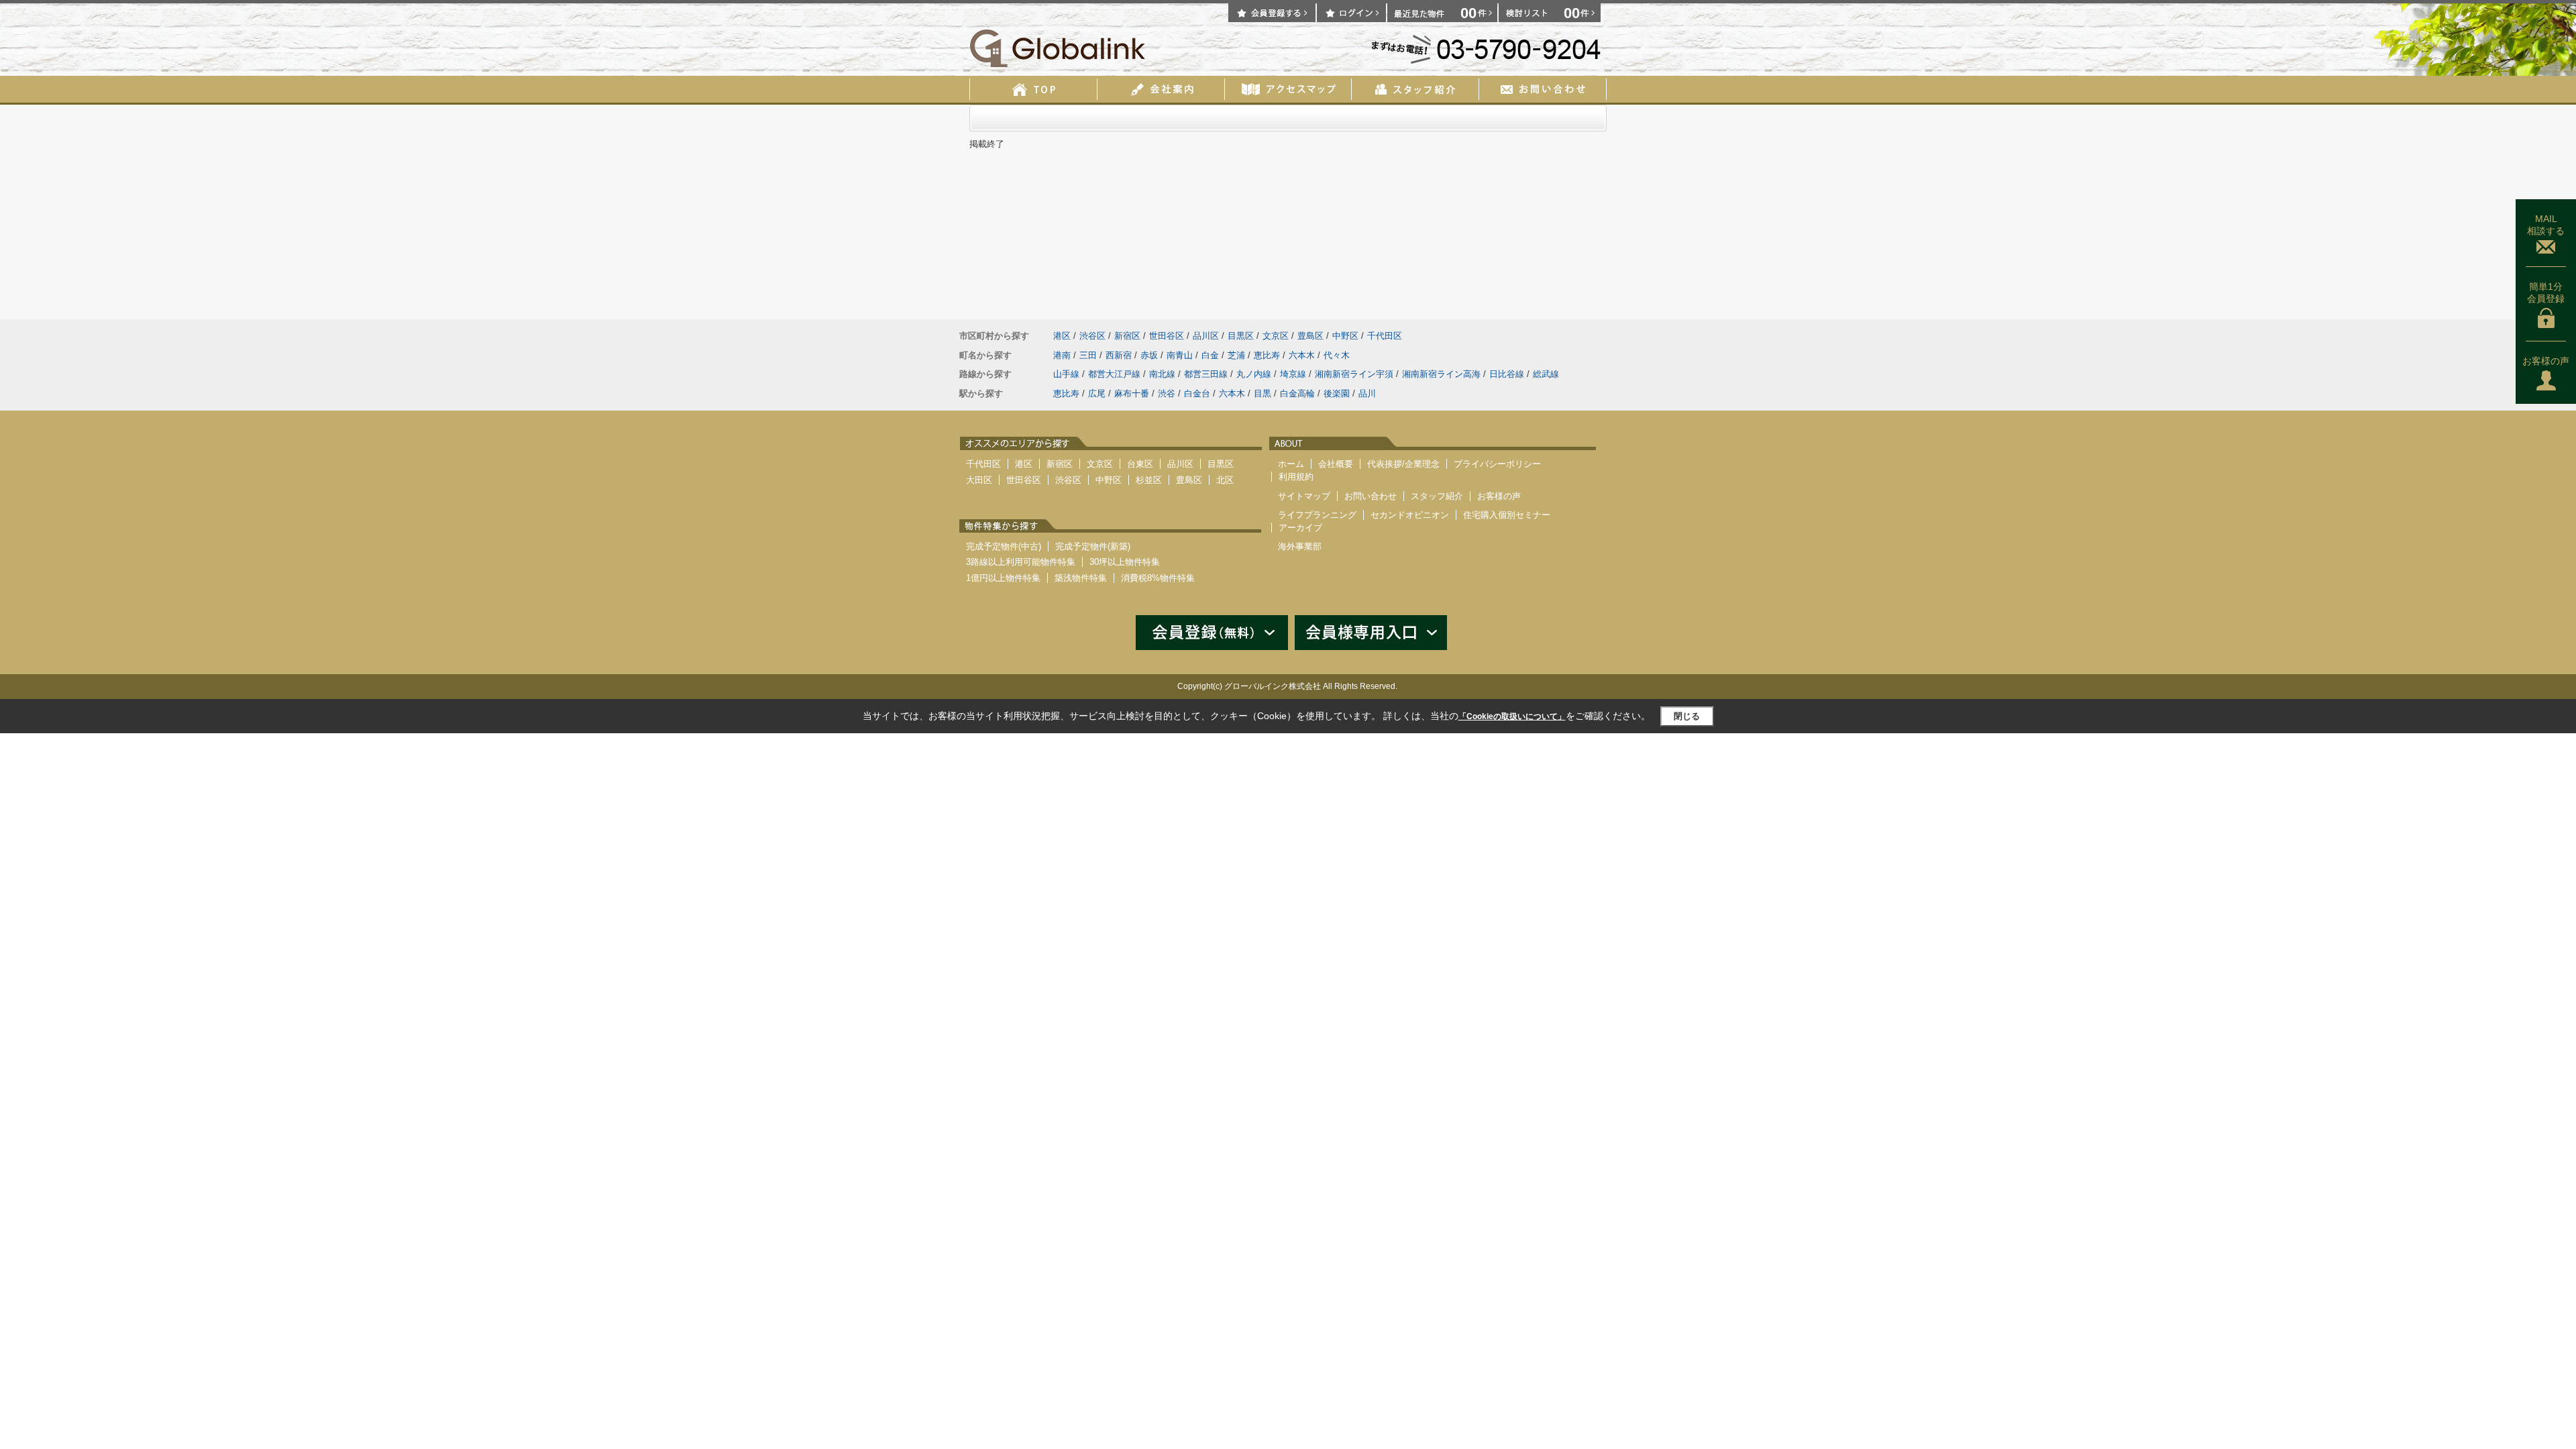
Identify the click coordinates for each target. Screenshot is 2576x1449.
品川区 (1206, 336)
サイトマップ (1304, 496)
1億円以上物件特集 (1003, 578)
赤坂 (1149, 355)
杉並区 (1149, 480)
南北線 (1162, 374)
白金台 (1197, 393)
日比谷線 (1507, 374)
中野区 (1345, 336)
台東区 (1140, 464)
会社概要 (1336, 464)
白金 (1210, 355)
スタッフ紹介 (1437, 496)
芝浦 (1236, 355)
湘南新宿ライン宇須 (1354, 374)
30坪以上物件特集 (1125, 562)
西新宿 (1119, 355)
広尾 (1097, 393)
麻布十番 (1132, 393)
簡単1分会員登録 (2546, 292)
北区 (1225, 480)
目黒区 (1241, 336)
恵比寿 (1267, 355)
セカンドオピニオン (1410, 515)
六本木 (1302, 355)
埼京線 (1293, 374)
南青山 (1180, 355)
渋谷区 (1092, 336)
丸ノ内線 (1254, 374)
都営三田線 (1206, 374)
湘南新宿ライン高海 (1441, 374)
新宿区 (1127, 336)
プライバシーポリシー (1497, 464)
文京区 (1276, 336)
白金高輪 (1297, 393)
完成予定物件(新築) (1093, 546)
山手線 (1066, 374)
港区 (1062, 336)
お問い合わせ (1371, 496)
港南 (1062, 355)
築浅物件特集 (1081, 578)
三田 (1088, 355)
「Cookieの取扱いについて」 (1512, 716)
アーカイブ (1300, 528)
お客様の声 (2546, 361)
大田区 (979, 480)
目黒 (1263, 393)
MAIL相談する (2546, 225)
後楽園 (1337, 393)
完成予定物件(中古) (1004, 546)
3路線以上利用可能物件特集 (1021, 562)
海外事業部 (1300, 546)
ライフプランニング (1317, 515)
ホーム (1291, 464)
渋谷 (1167, 393)
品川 (1367, 393)
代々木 (1337, 355)
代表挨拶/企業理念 (1403, 464)
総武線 (1546, 374)
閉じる (1687, 716)
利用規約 (1296, 477)
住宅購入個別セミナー (1507, 515)
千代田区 (1385, 336)
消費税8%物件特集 (1158, 578)
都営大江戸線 (1114, 374)
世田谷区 (1167, 336)
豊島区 (1310, 336)
